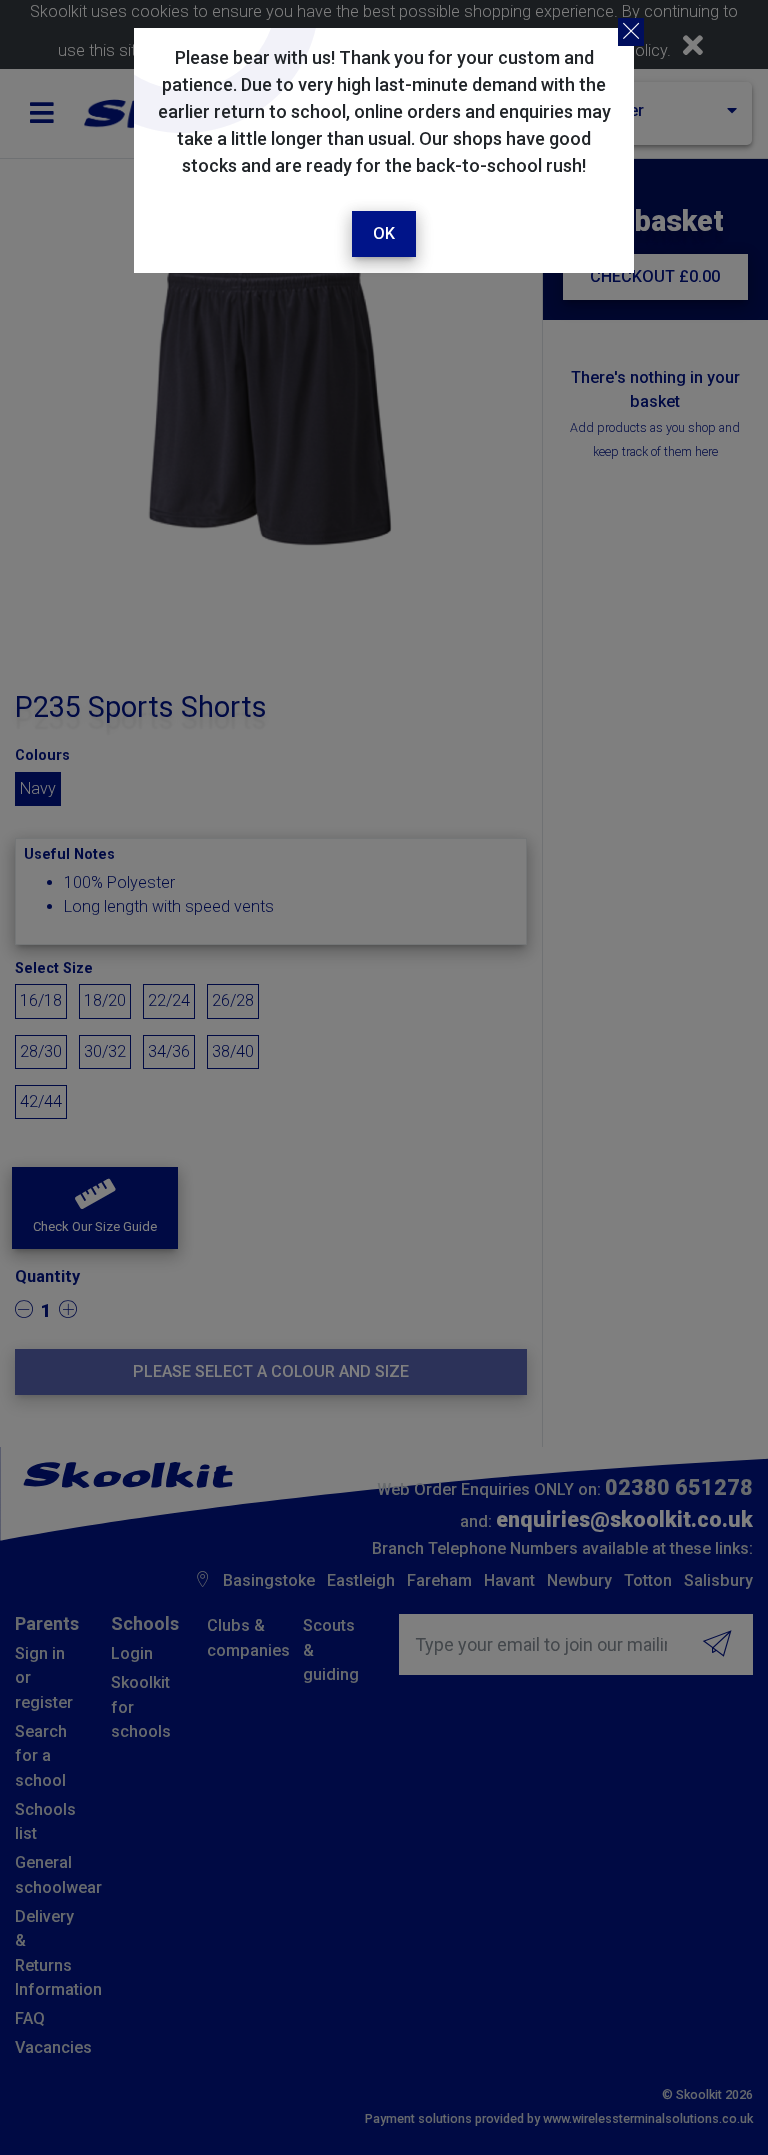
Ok (384, 233)
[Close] (631, 32)
